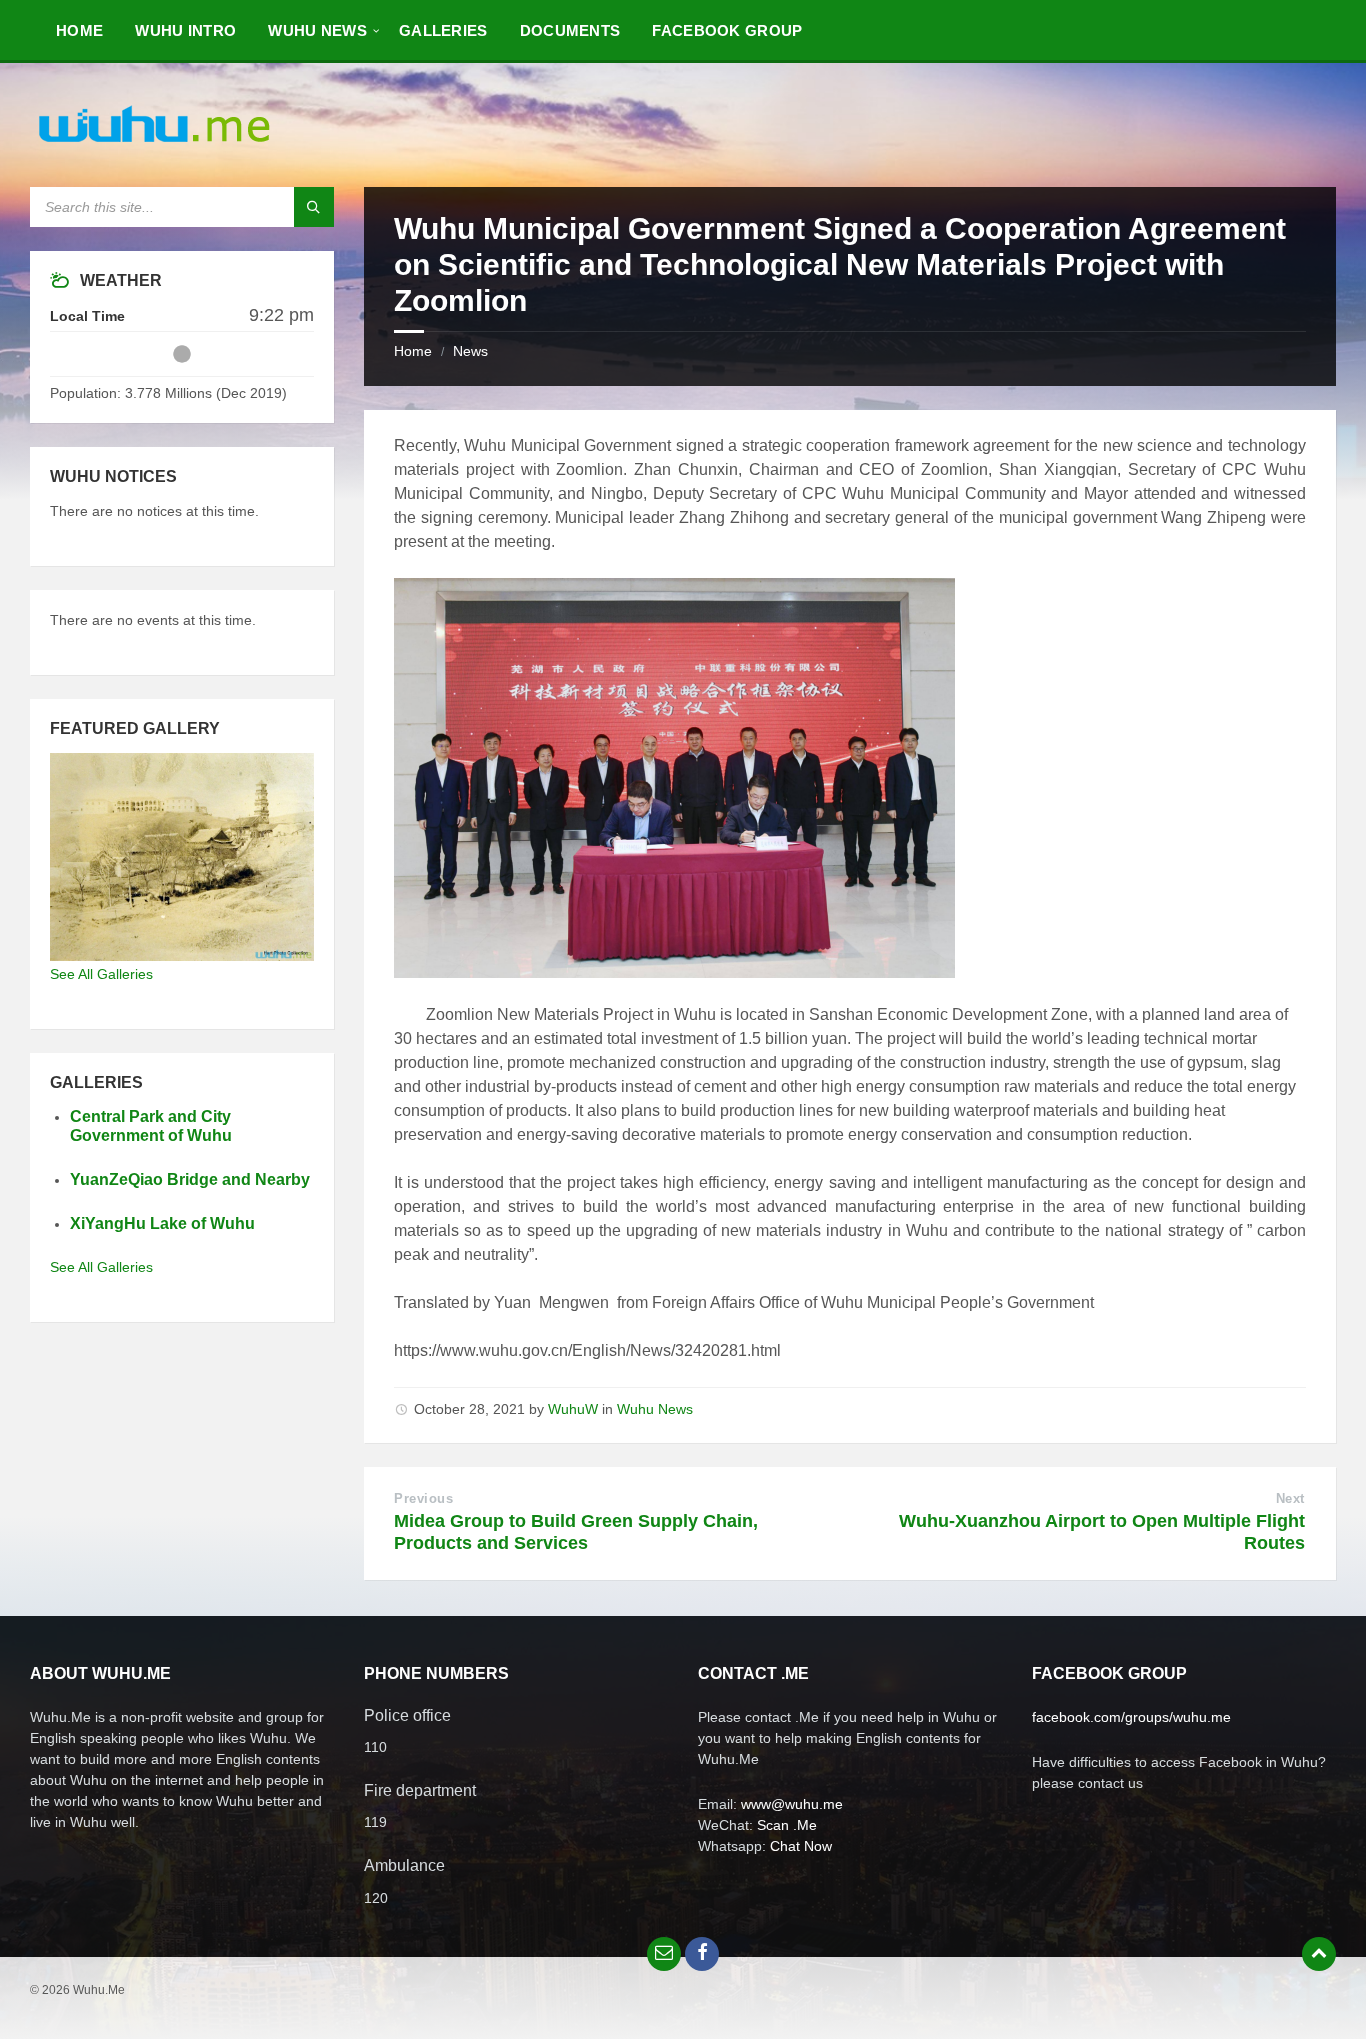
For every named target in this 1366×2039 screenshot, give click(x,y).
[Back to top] (1319, 1954)
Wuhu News (655, 1409)
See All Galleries (101, 974)
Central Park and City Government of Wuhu (151, 1126)
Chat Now (801, 1846)
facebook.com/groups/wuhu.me (1131, 1717)
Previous (423, 1498)
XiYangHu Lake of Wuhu (162, 1223)
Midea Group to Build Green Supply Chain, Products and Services (576, 1532)
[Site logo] (155, 147)
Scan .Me (787, 1825)
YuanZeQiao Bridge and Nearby (190, 1179)
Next (1290, 1498)
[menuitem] (79, 30)
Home (413, 351)
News (470, 351)
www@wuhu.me (792, 1804)
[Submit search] (314, 207)
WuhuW (573, 1409)
